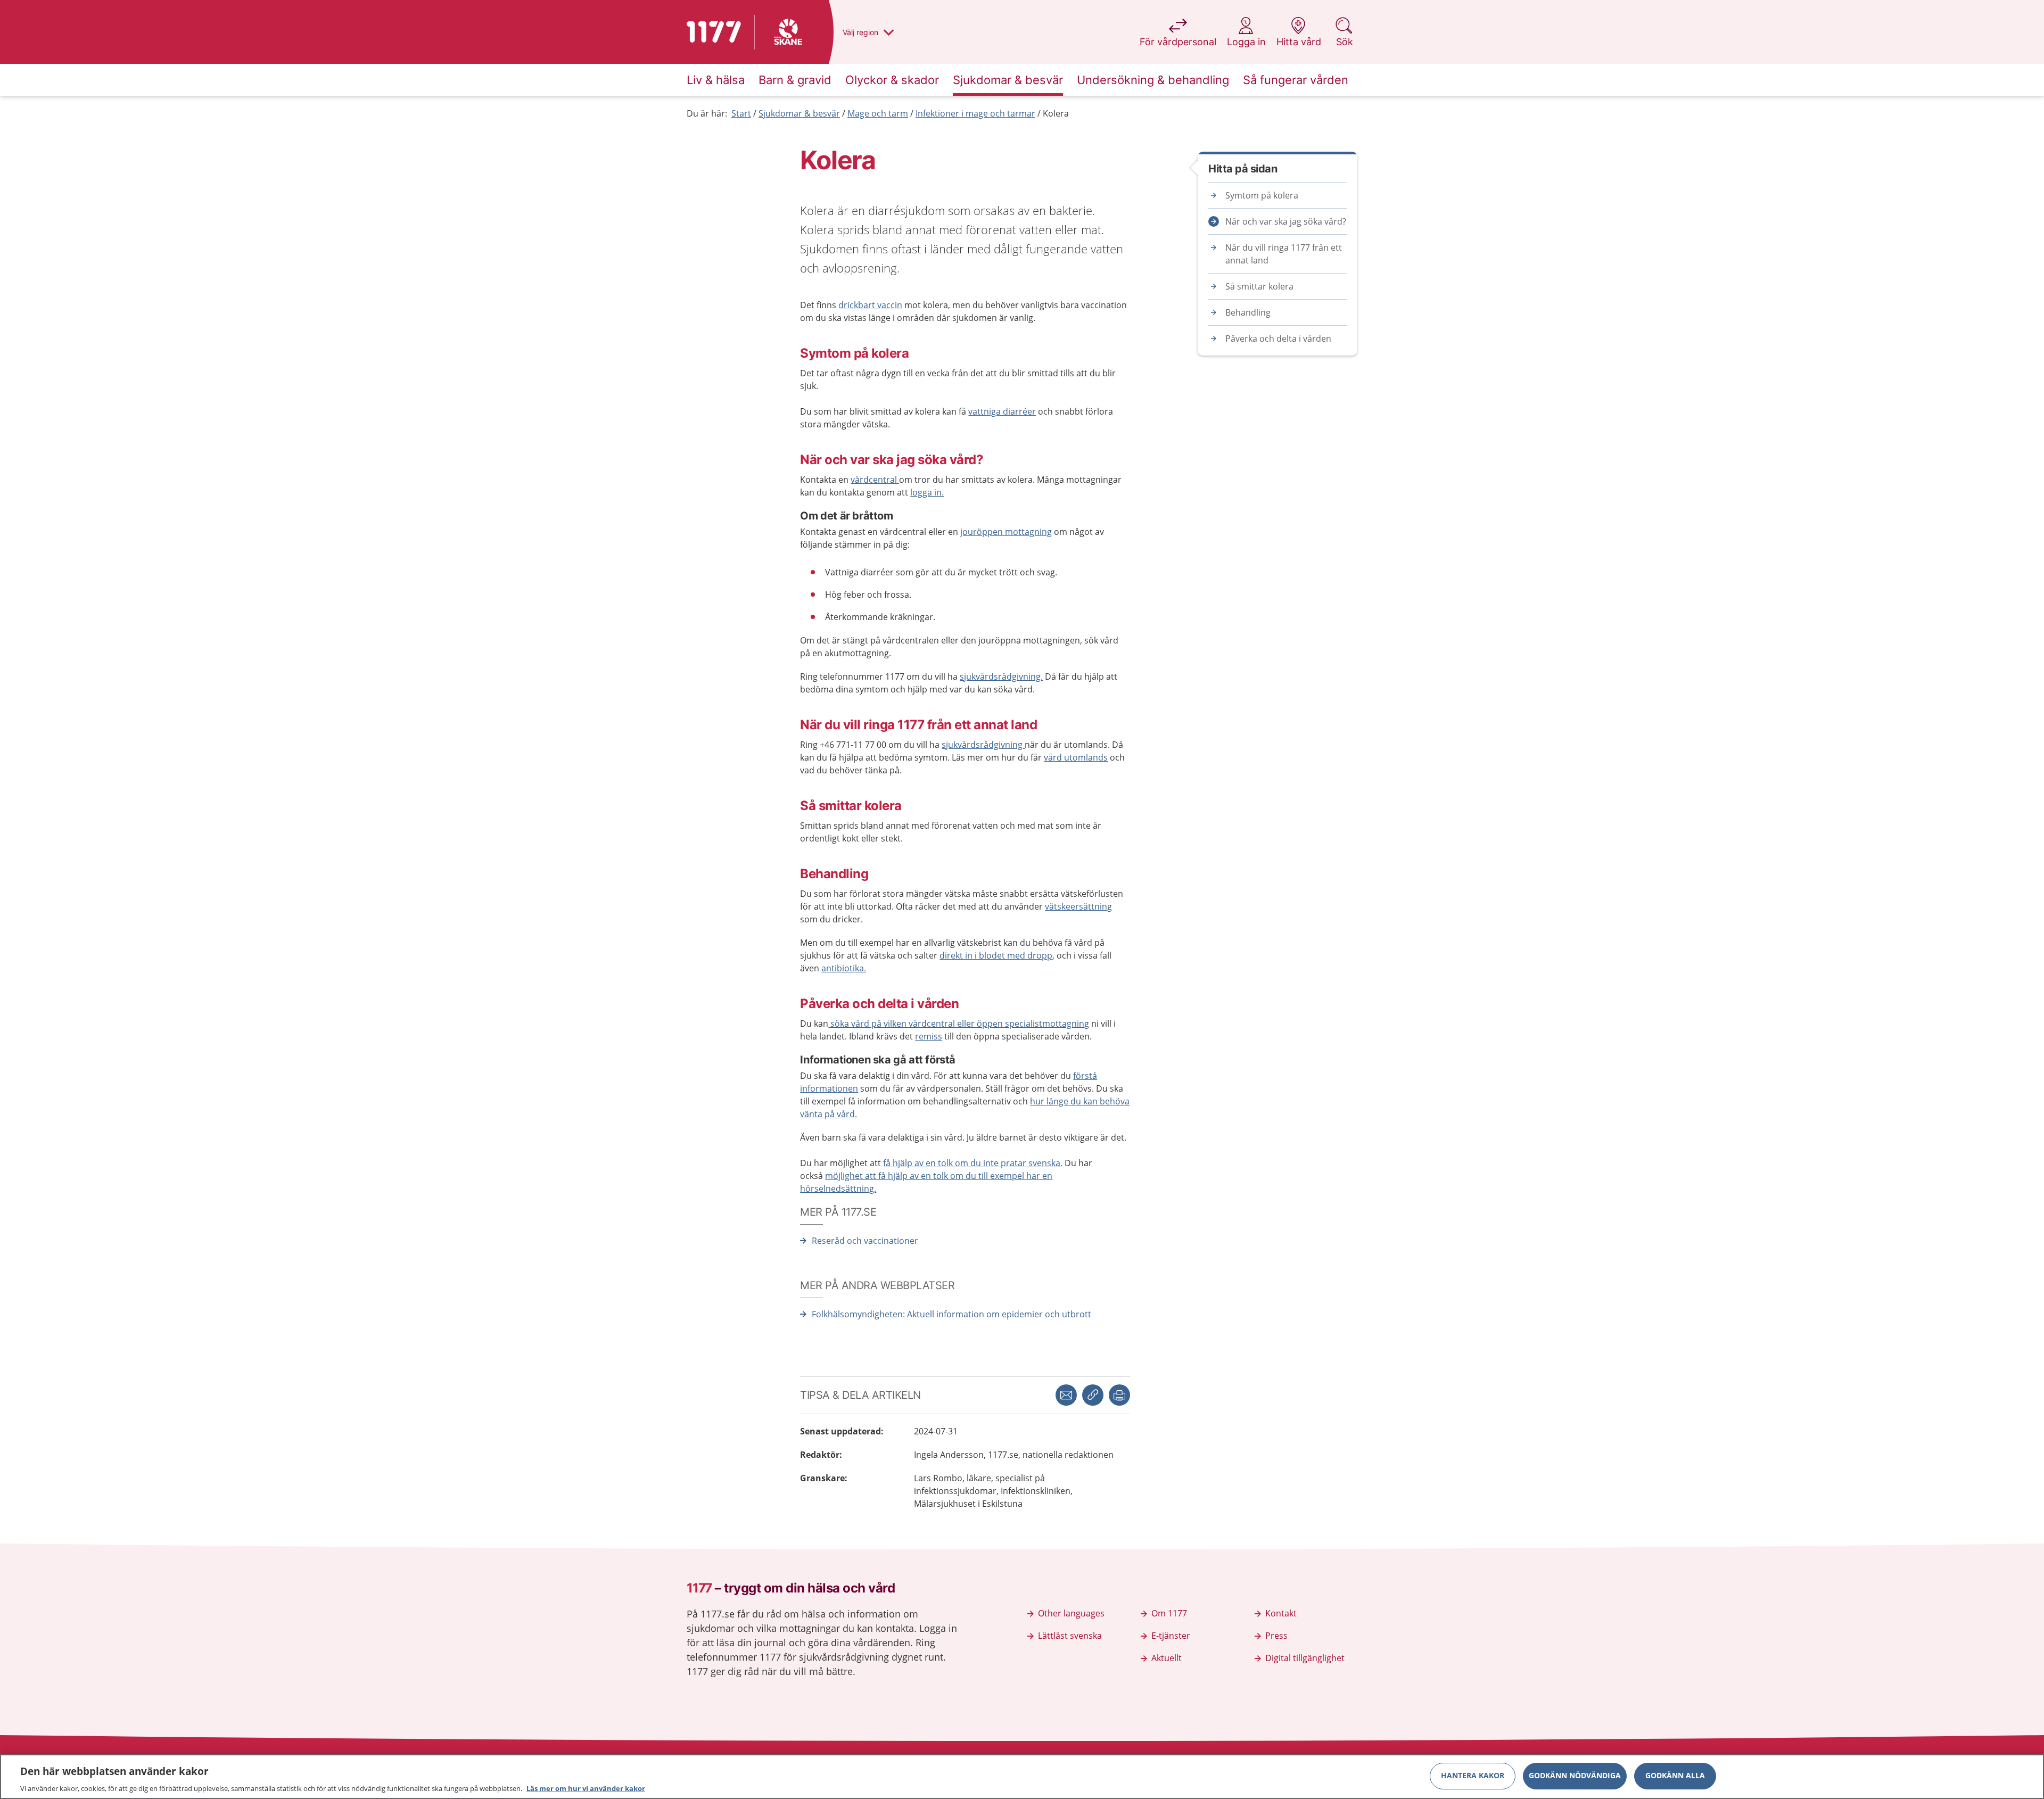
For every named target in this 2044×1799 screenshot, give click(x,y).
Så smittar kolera (1259, 286)
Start (741, 113)
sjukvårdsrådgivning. (1001, 676)
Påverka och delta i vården (1278, 339)
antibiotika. (844, 968)
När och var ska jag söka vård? (1286, 221)
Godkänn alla (1675, 1775)
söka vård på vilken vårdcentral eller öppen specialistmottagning (959, 1024)
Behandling (1248, 312)
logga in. (927, 492)
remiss (929, 1036)
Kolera (1056, 113)
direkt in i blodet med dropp (996, 955)
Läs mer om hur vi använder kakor (586, 1788)
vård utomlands (1076, 757)
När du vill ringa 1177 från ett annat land (1284, 254)
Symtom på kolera (1262, 195)
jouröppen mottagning (1006, 532)
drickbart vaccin (870, 305)
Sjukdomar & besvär (799, 113)
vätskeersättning (1078, 906)
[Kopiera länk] (1093, 1395)
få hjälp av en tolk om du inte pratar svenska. (973, 1163)
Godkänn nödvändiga (1575, 1775)
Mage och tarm (878, 113)
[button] (1119, 1395)
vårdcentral (875, 480)
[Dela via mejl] (1066, 1395)
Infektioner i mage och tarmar (975, 113)
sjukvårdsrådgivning (983, 745)
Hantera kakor (1473, 1775)
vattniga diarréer (1002, 411)
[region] (1022, 1777)
